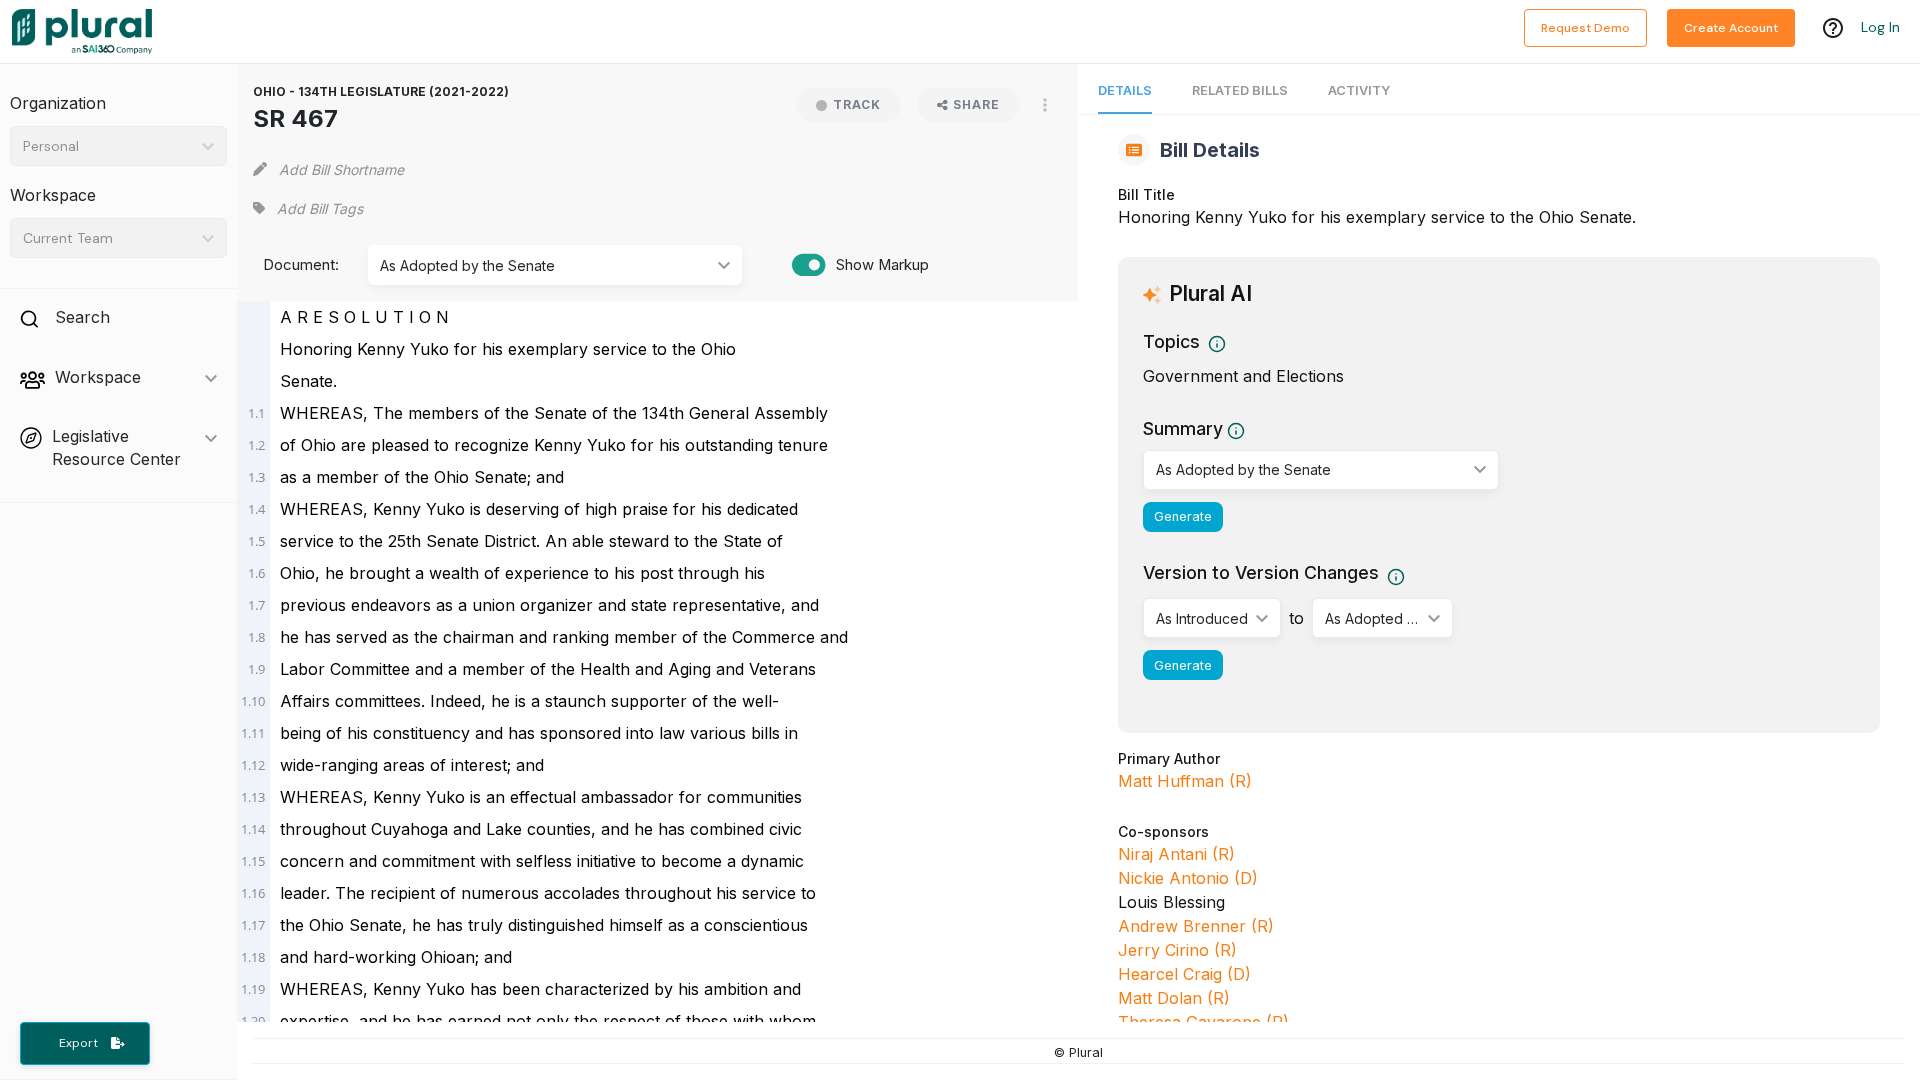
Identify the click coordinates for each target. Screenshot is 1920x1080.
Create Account (1731, 28)
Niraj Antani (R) (1176, 854)
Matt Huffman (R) (1185, 781)
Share (976, 104)
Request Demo (1585, 28)
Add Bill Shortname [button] (341, 169)
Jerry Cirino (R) (1177, 950)
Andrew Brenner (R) (1196, 926)
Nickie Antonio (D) (1188, 878)
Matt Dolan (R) (1174, 998)
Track (857, 104)
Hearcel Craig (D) (1184, 974)
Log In (1880, 27)
